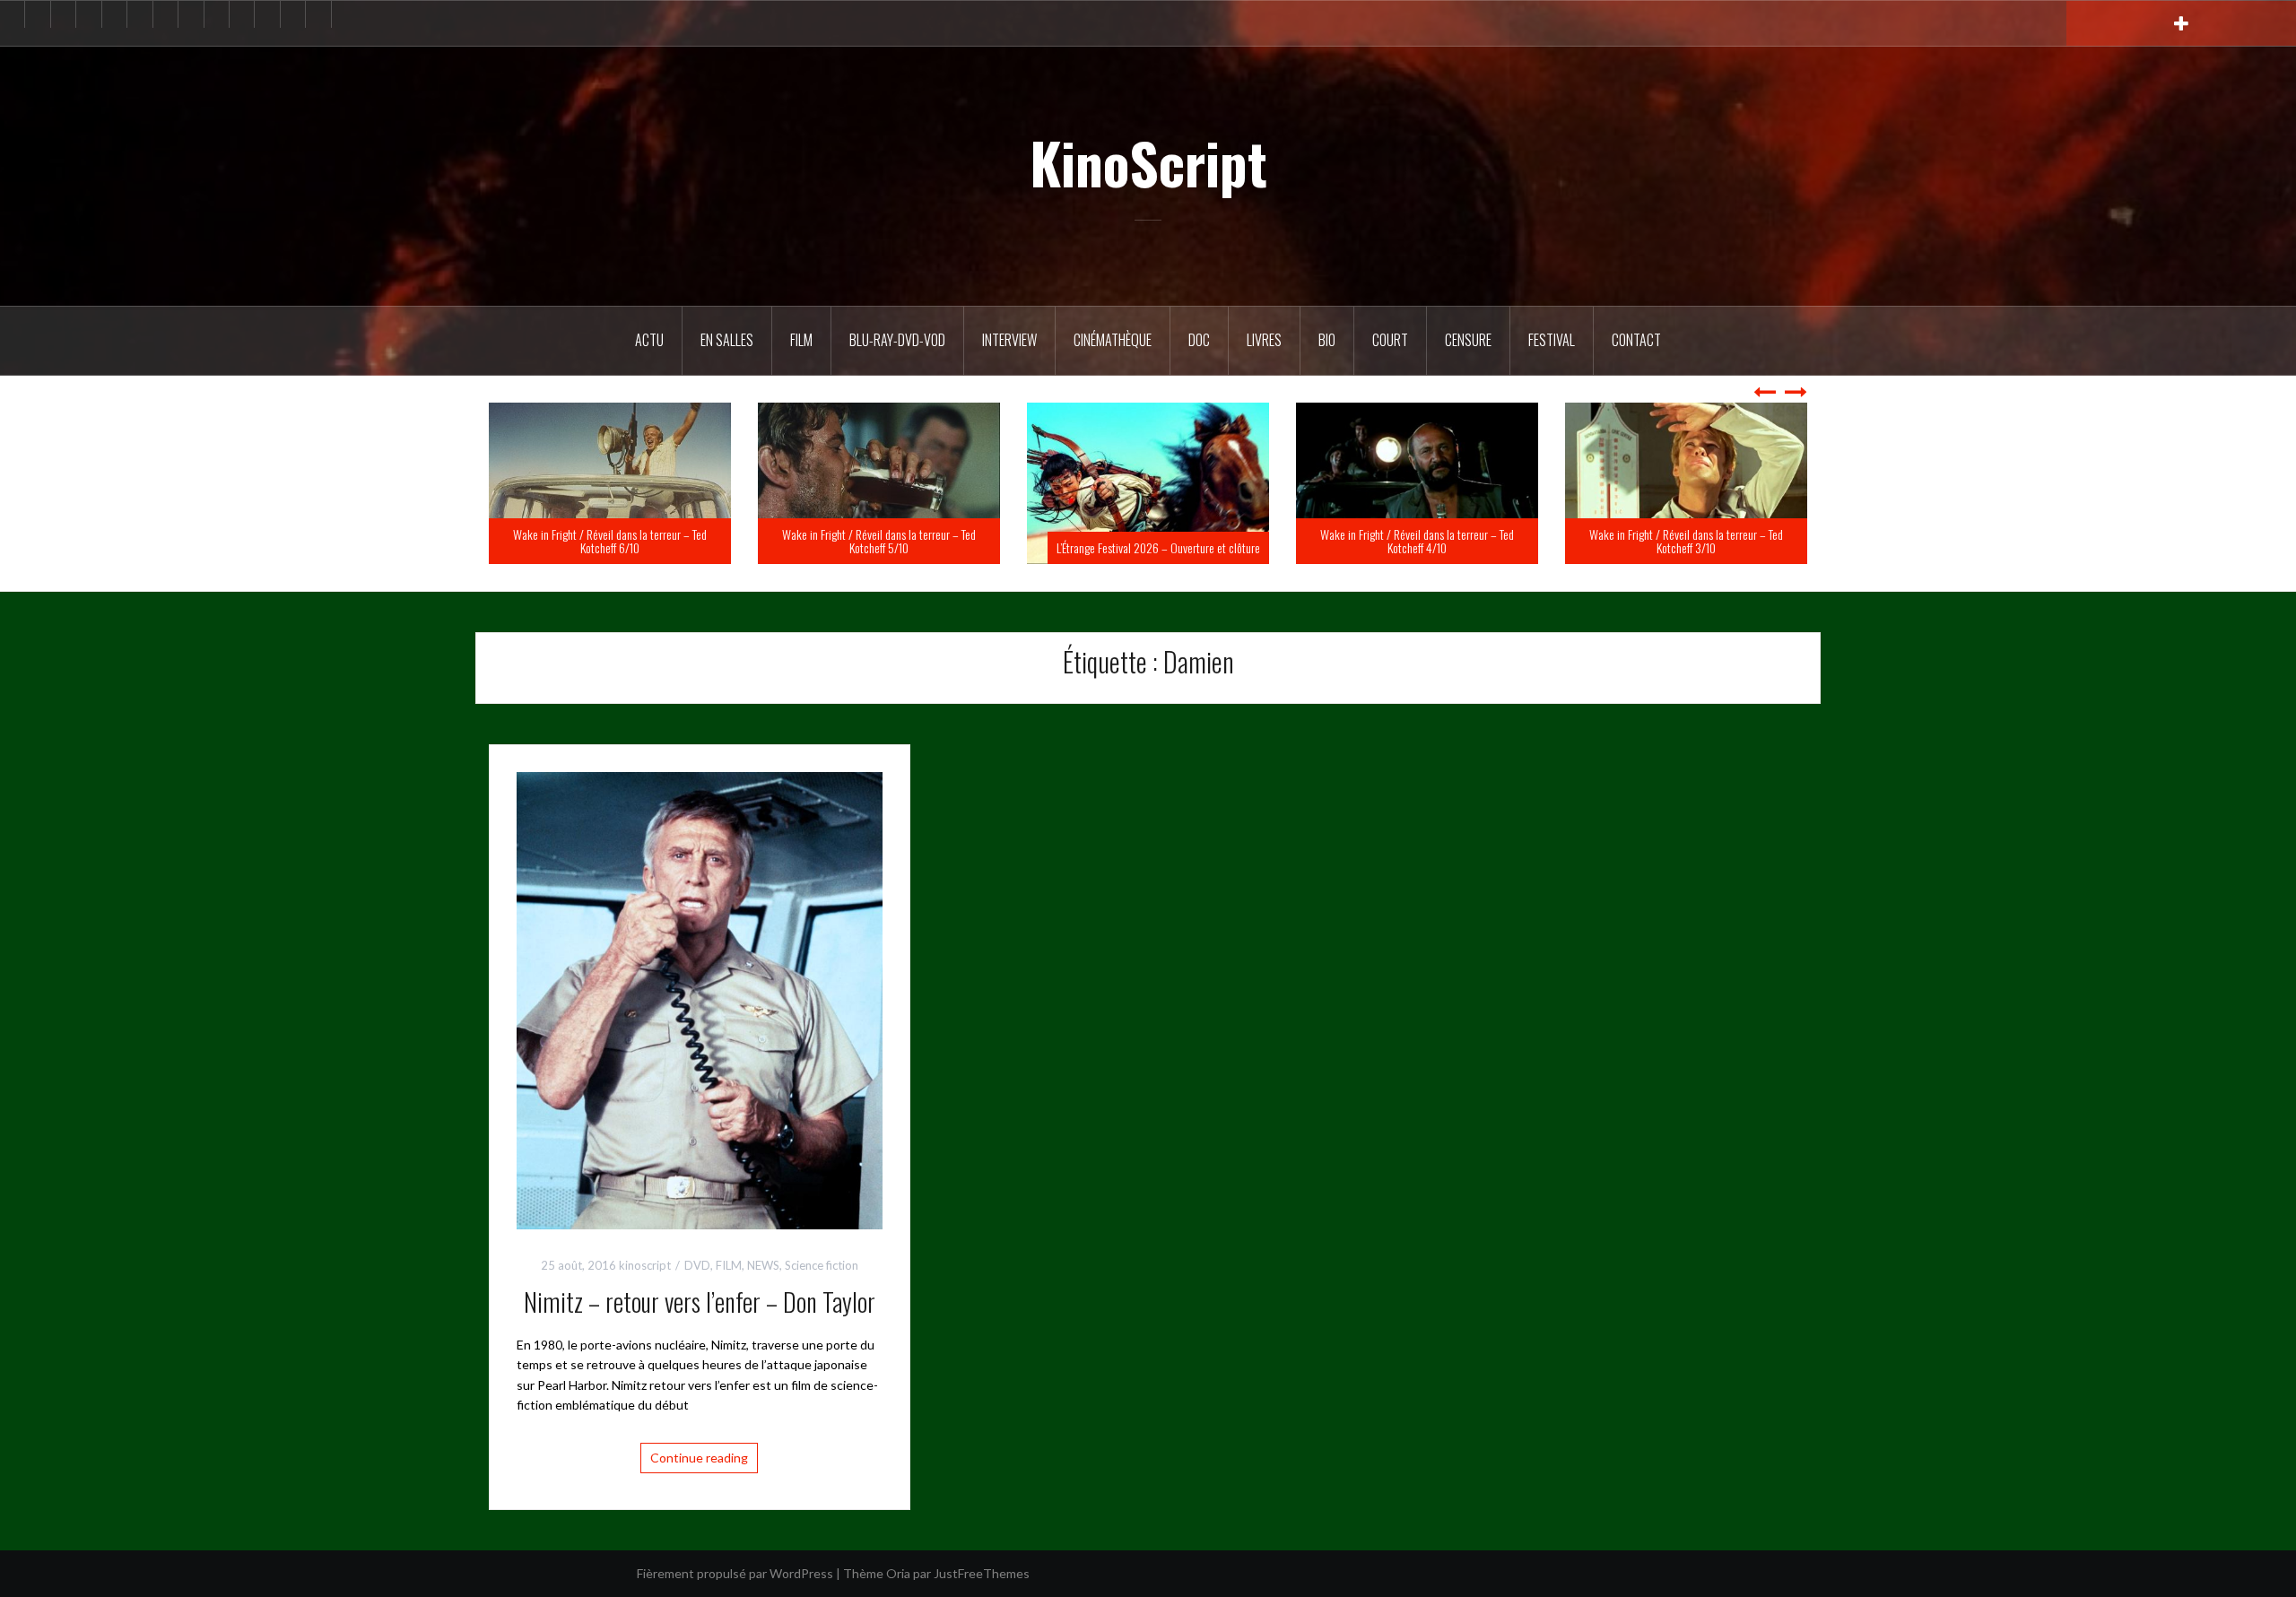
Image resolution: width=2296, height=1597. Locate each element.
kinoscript (645, 1265)
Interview (1009, 340)
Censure (1468, 340)
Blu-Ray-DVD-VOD (897, 340)
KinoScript (1148, 162)
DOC (1199, 340)
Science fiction (822, 1265)
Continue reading (699, 1458)
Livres (1264, 340)
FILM (801, 340)
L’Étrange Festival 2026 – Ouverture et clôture (1427, 547)
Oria (898, 1573)
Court (1390, 340)
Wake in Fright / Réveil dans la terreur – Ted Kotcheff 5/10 (1148, 541)
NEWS (763, 1265)
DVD (697, 1265)
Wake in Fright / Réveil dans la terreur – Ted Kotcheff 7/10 (610, 541)
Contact (1636, 340)
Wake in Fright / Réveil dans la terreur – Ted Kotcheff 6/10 (879, 541)
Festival (1552, 340)
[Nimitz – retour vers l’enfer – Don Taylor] (700, 999)
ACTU (649, 340)
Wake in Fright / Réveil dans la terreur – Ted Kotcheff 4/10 (1686, 541)
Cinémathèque (1113, 340)
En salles (727, 340)
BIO (1327, 340)
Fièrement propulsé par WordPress (735, 1573)
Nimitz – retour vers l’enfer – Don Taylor (700, 1302)
